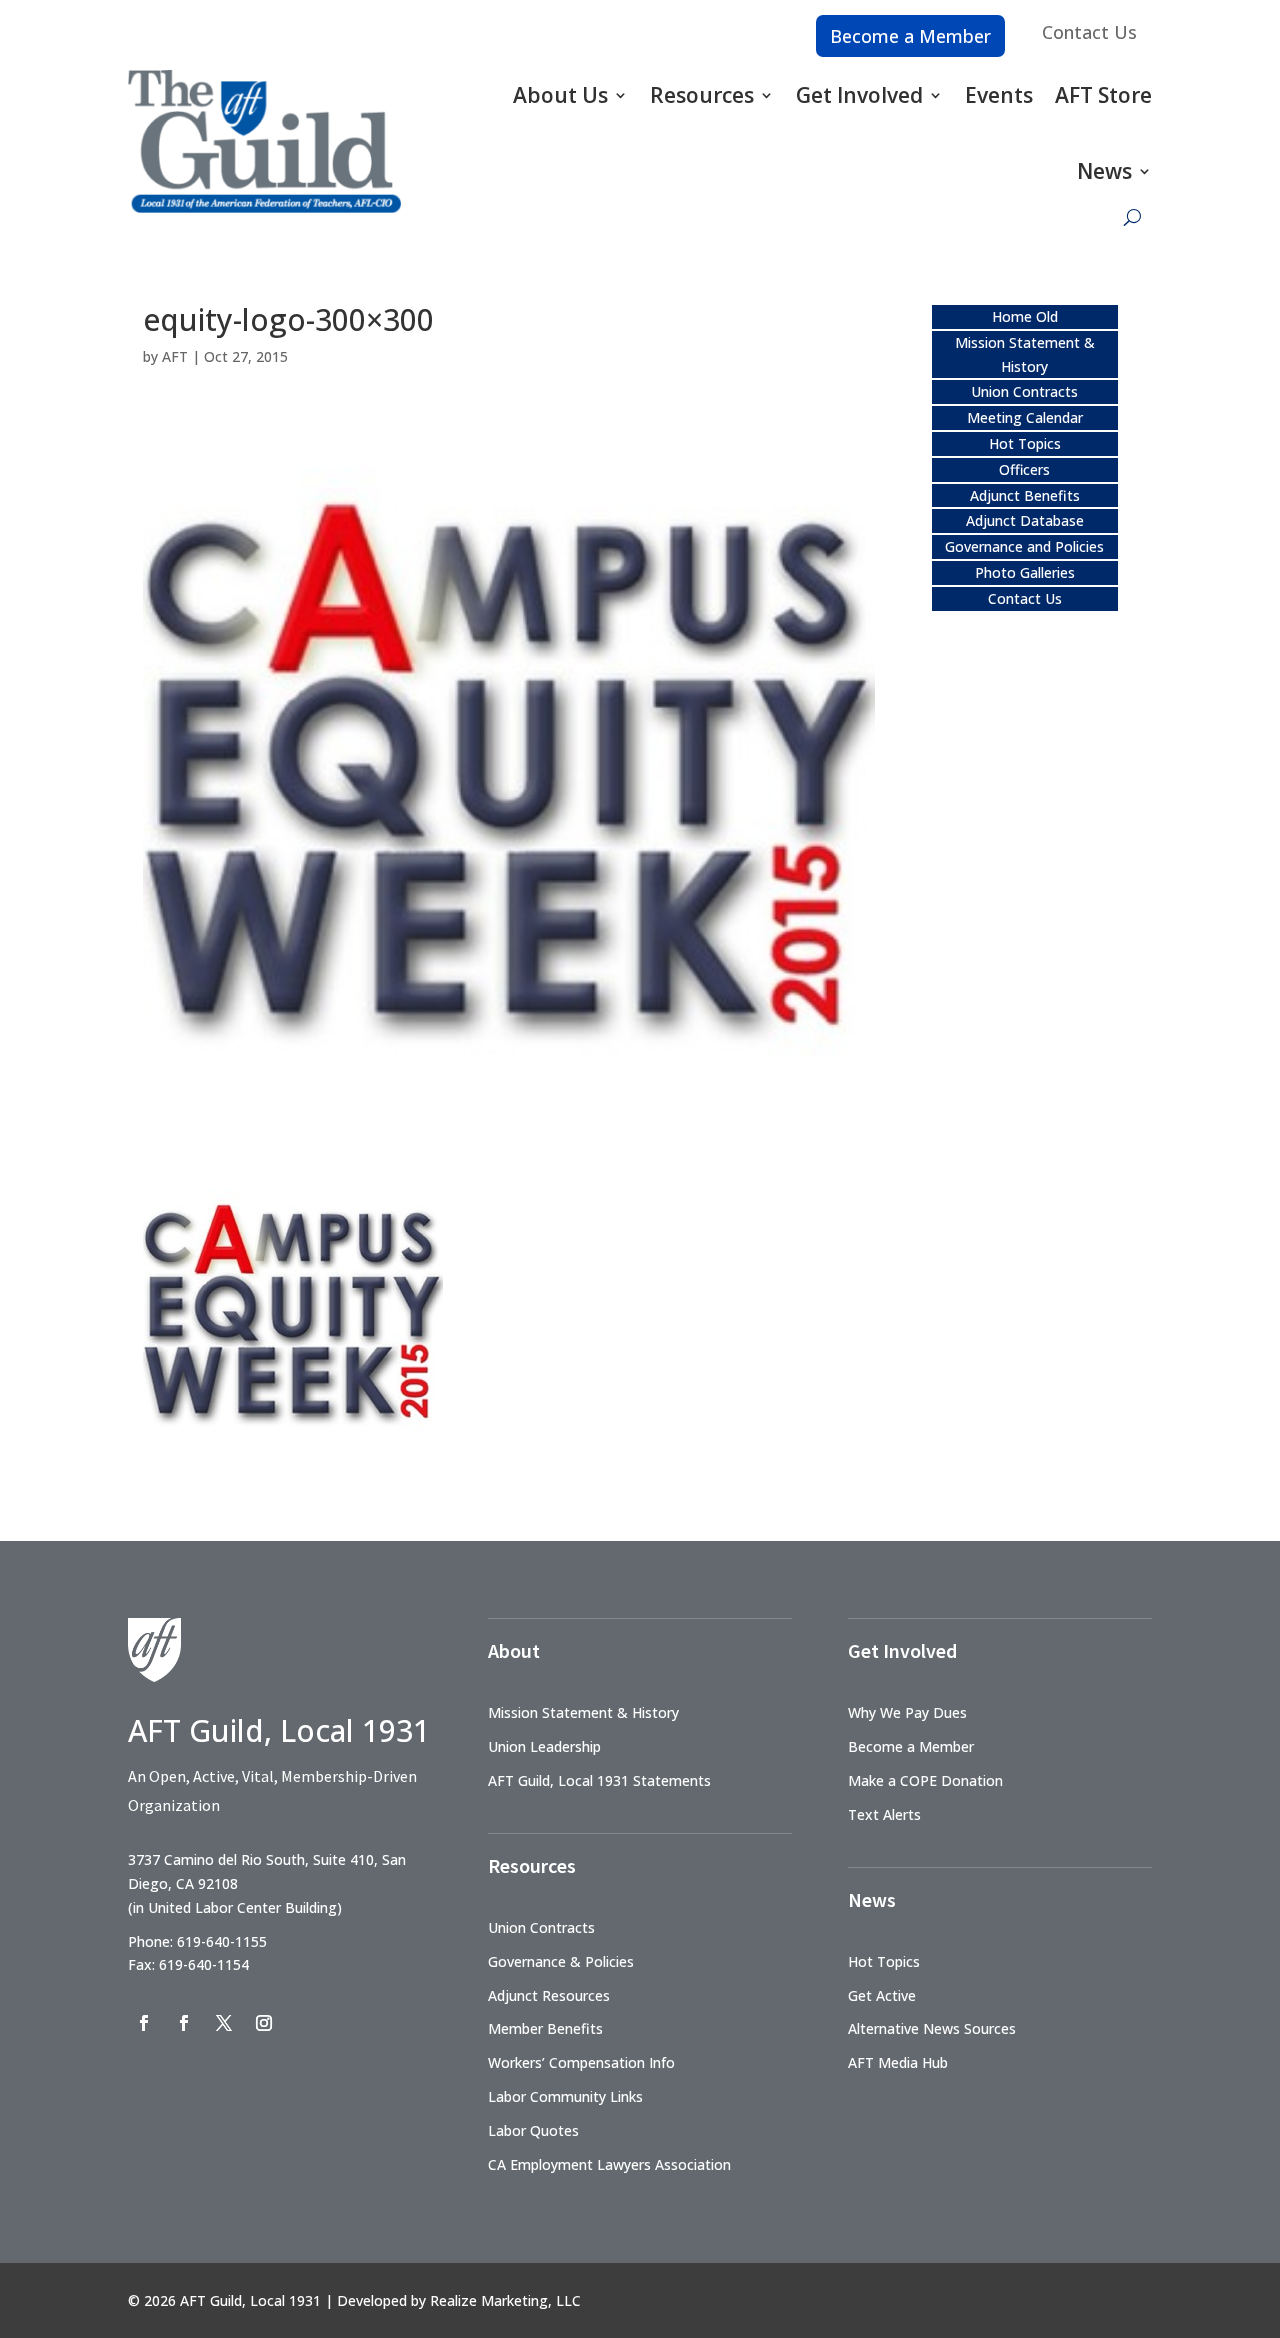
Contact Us (1089, 32)
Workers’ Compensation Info (581, 2062)
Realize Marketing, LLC (505, 2300)
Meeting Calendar (1025, 417)
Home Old (1025, 316)
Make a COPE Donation (925, 1780)
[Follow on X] (224, 2023)
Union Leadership (544, 1746)
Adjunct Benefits (1025, 495)
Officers (1024, 469)
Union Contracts (1024, 391)
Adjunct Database (1025, 520)
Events (999, 95)
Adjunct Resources (549, 1995)
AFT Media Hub (898, 2062)
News (1104, 171)
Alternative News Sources (932, 2028)
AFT (175, 356)
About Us (560, 95)
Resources (702, 95)
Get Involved (859, 95)
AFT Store (1103, 95)
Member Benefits (545, 2028)
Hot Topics (1025, 443)
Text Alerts (884, 1814)
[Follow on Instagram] (264, 2023)
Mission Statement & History (583, 1712)
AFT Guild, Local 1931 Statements (599, 1780)
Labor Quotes (533, 2130)
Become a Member (910, 36)
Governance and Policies (1024, 546)
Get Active (882, 1995)
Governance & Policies (561, 1961)
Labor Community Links (565, 2096)
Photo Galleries (1025, 572)
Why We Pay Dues (907, 1712)
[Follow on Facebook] (144, 2023)
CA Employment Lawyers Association (609, 2164)
